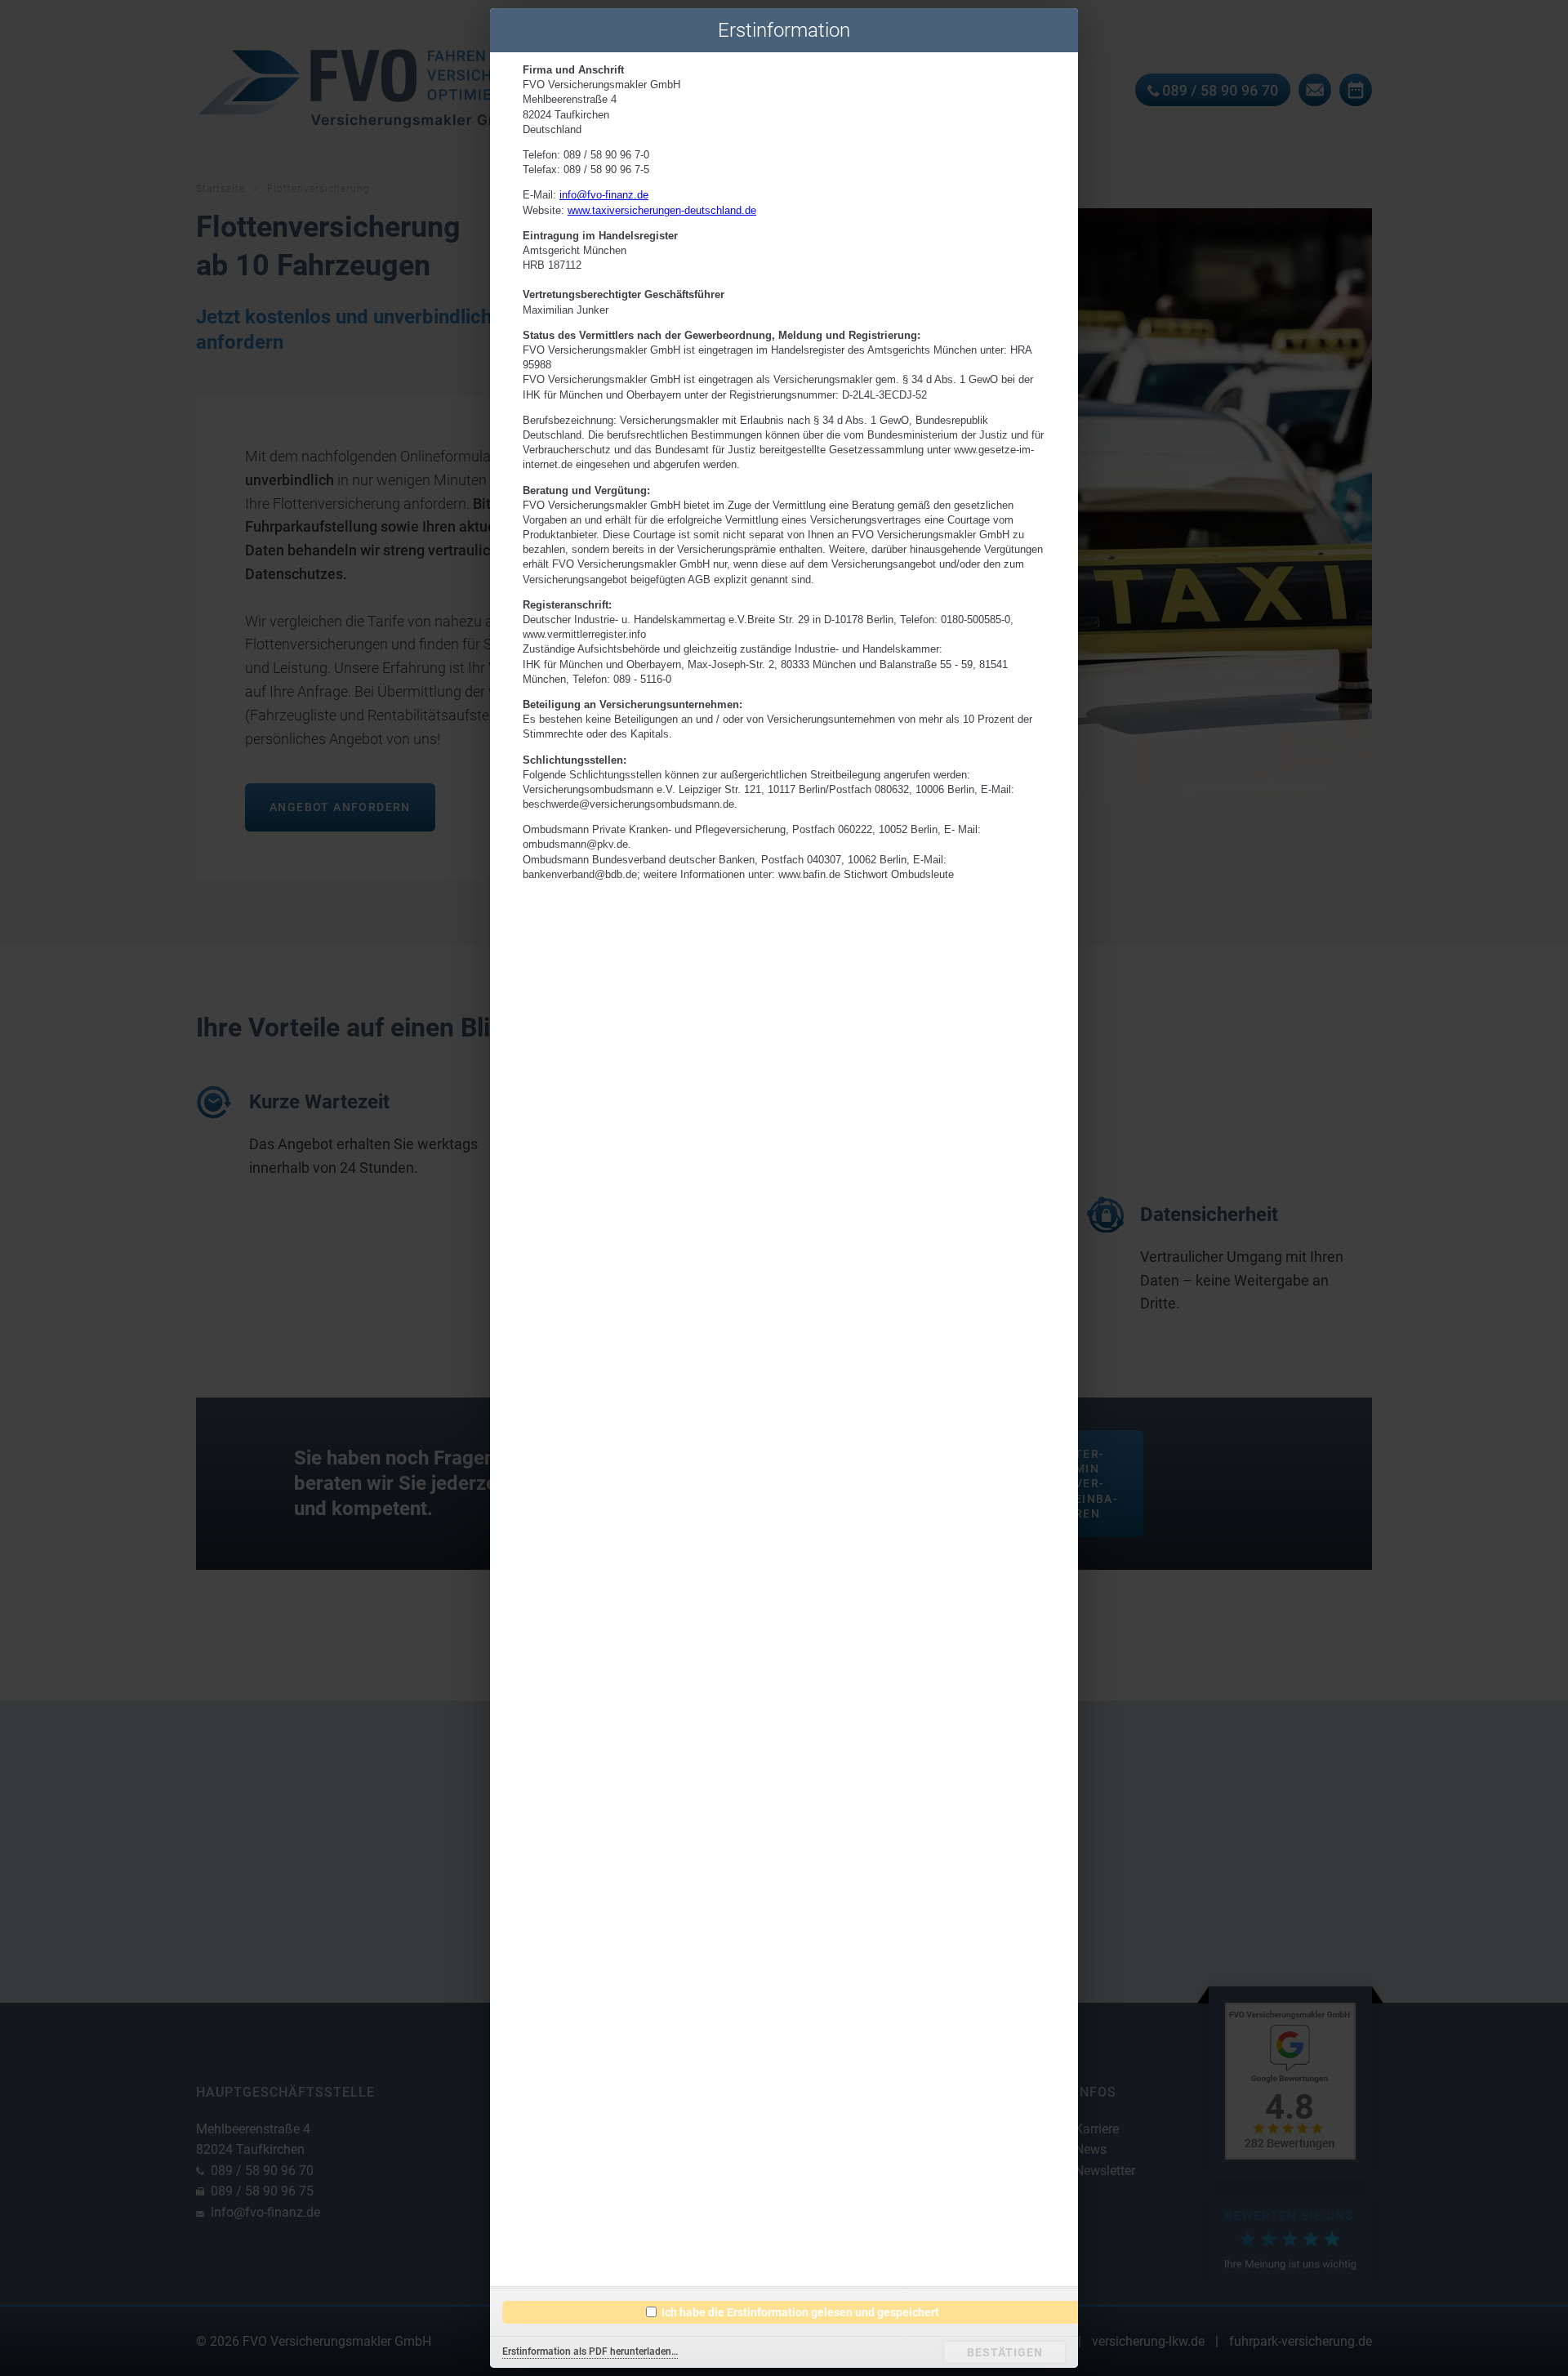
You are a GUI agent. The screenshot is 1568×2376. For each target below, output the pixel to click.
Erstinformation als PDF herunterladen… (590, 2352)
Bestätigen (1005, 2352)
